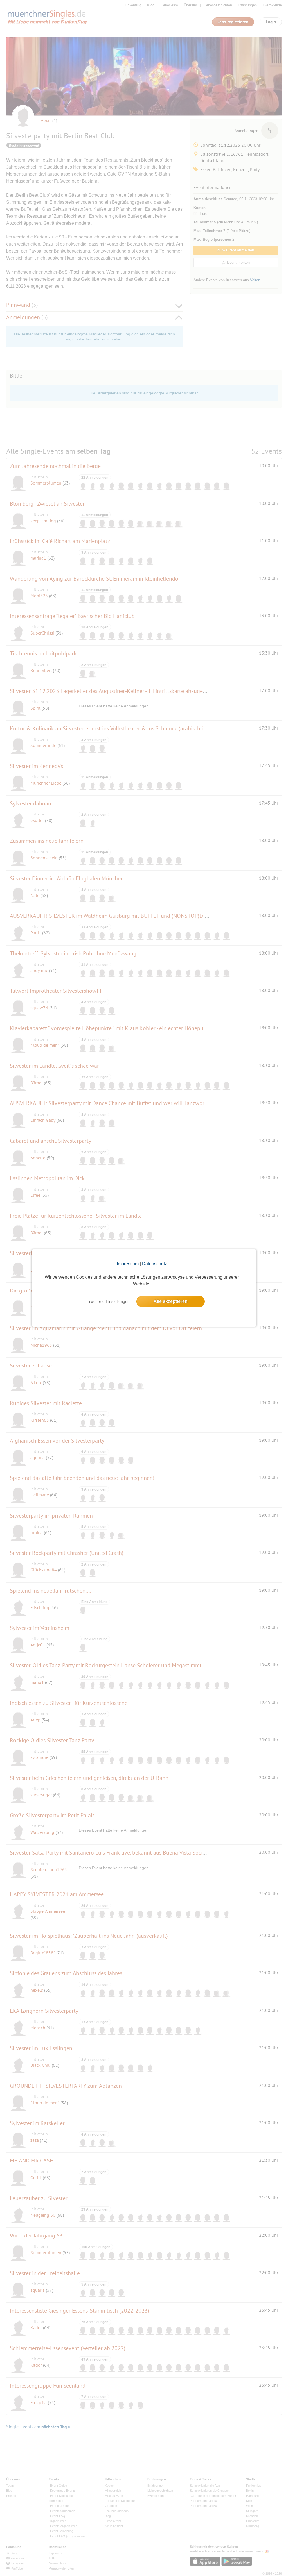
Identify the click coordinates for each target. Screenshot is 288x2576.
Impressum (128, 1264)
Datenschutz (155, 1264)
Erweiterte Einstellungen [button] (108, 1301)
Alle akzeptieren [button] (171, 1301)
